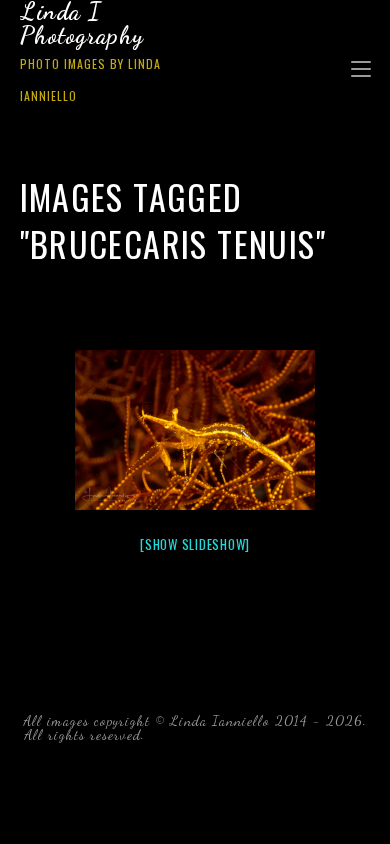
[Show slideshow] (195, 544)
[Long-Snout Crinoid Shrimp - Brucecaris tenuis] (195, 430)
